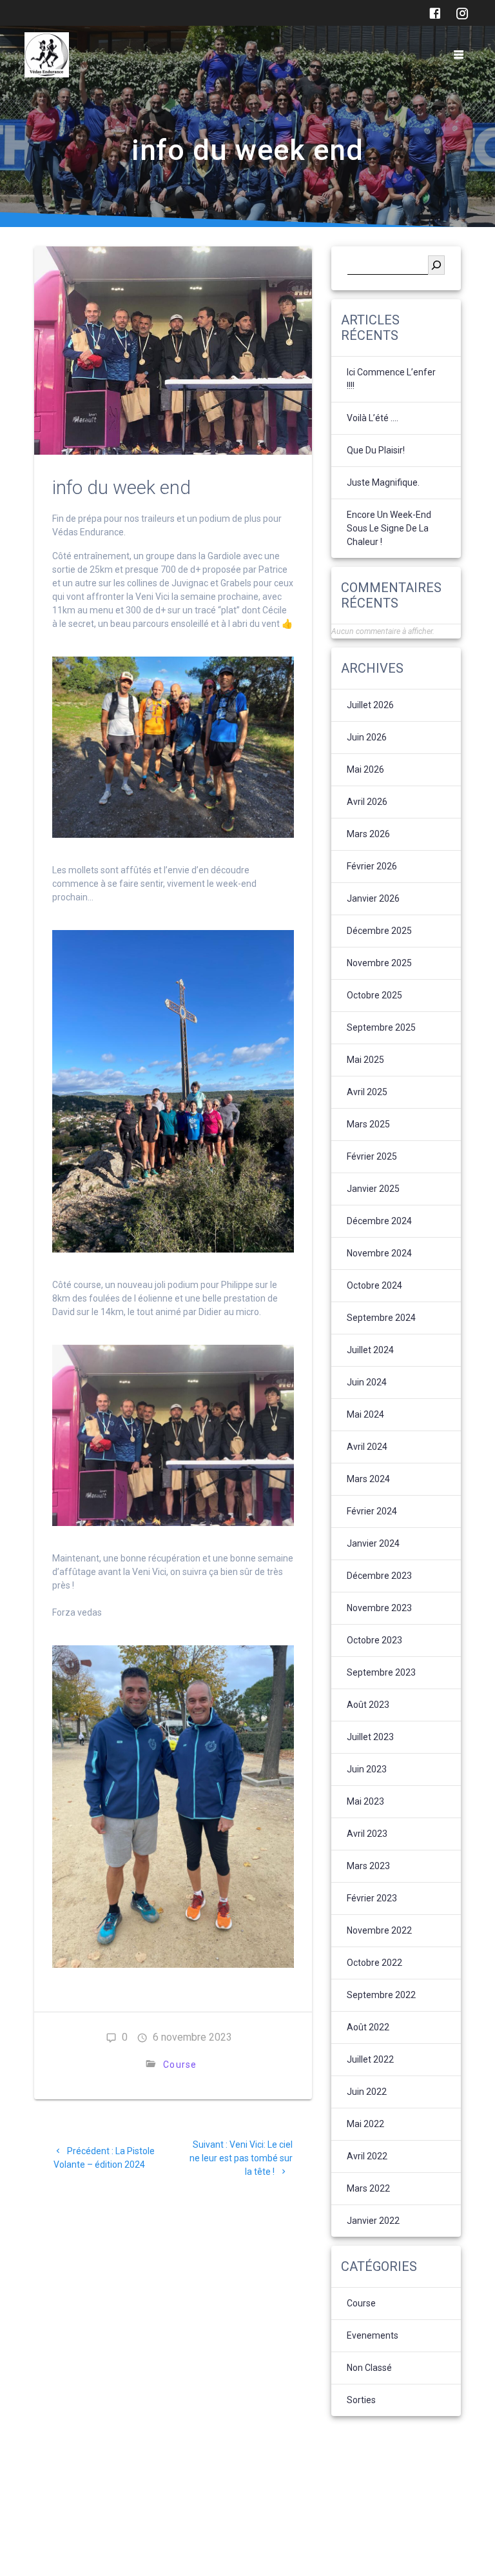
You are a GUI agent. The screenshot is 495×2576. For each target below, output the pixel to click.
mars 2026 (368, 834)
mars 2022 (368, 2188)
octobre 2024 (374, 1285)
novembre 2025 (379, 963)
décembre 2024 (379, 1221)
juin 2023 (367, 1769)
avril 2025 (367, 1092)
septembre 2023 (381, 1672)
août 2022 (368, 2027)
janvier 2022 (373, 2221)
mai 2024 (365, 1414)
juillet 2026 (370, 705)
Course (180, 2065)
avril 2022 (367, 2156)
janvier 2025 (373, 1189)
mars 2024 (368, 1479)
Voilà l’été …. (373, 418)
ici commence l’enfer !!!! (391, 379)
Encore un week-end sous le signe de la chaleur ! (389, 528)
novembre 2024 (379, 1253)
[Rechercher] (436, 265)
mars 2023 (368, 1866)
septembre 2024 (381, 1318)
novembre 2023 (379, 1608)
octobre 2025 (374, 995)
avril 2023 (367, 1834)
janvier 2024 (373, 1543)
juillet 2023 (370, 1737)
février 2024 (372, 1511)
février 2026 (372, 866)
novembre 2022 (379, 1930)
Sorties (361, 2400)
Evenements (373, 2335)
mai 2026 (365, 769)
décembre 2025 (379, 931)
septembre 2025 (381, 1027)
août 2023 (368, 1705)
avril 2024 (367, 1447)
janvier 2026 (373, 898)
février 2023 (372, 1898)
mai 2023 (365, 1801)
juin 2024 (367, 1382)
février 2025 (372, 1156)
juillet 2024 (370, 1350)
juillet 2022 (370, 2059)
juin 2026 (367, 737)
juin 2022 (367, 2092)
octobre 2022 (374, 1963)
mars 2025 (368, 1124)
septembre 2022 (381, 1995)
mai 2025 (365, 1060)
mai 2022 (365, 2124)
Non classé (369, 2368)
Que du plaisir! (376, 450)
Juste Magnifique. (383, 482)
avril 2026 (367, 802)
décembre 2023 (379, 1576)
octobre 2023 (374, 1640)
